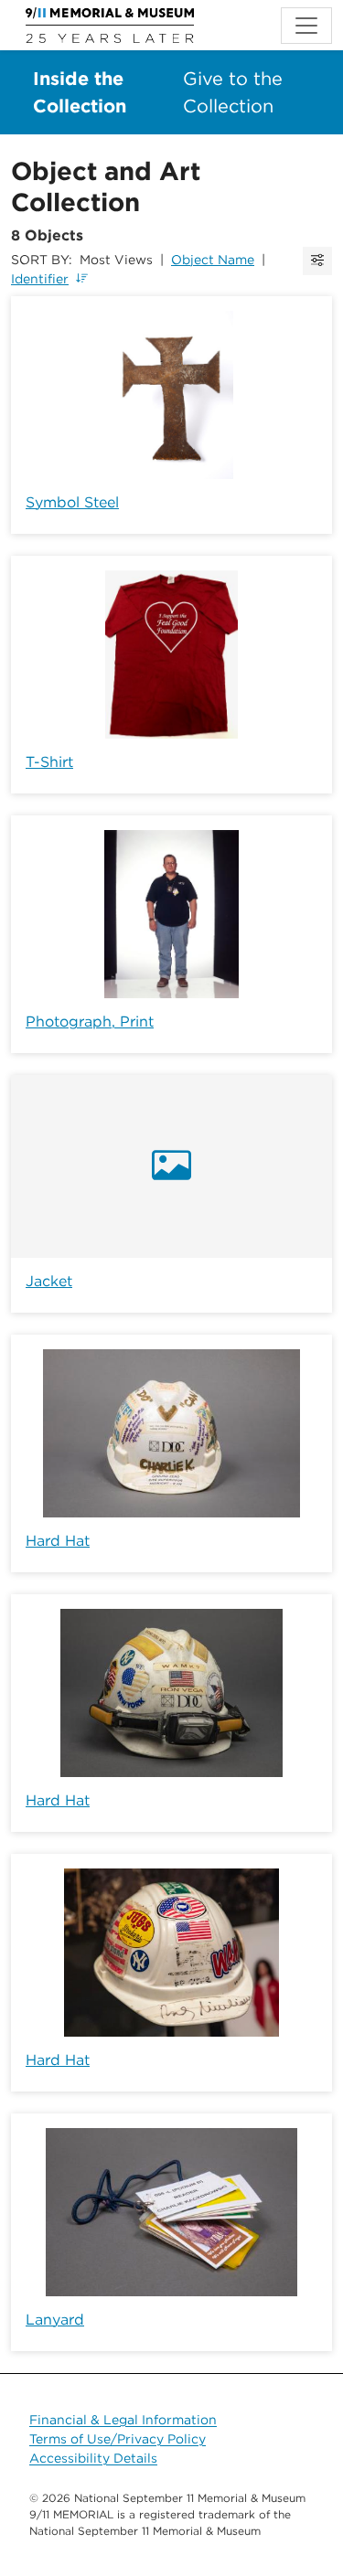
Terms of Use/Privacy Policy (118, 2439)
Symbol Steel (72, 502)
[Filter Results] (317, 261)
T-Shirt (49, 762)
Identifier (40, 279)
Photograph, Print (90, 1022)
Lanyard (55, 2320)
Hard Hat (58, 1541)
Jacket (49, 1281)
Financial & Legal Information (123, 2420)
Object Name (213, 260)
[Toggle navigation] (306, 26)
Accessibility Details (93, 2458)
